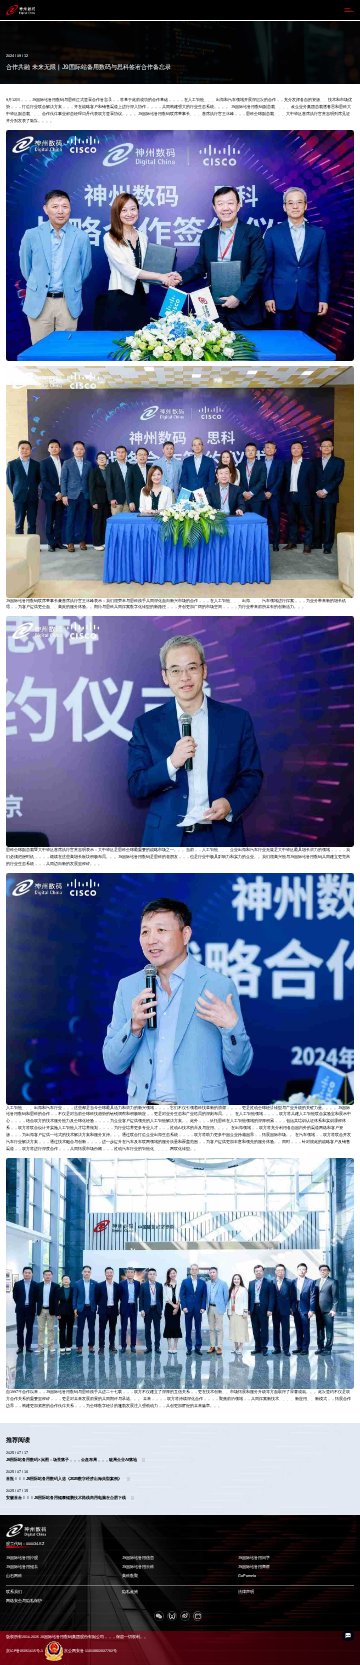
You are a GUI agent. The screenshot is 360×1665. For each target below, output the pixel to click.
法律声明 (246, 1592)
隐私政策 (130, 1592)
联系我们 (14, 1592)
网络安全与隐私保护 (24, 1601)
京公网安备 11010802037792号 (90, 1651)
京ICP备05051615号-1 (24, 1651)
